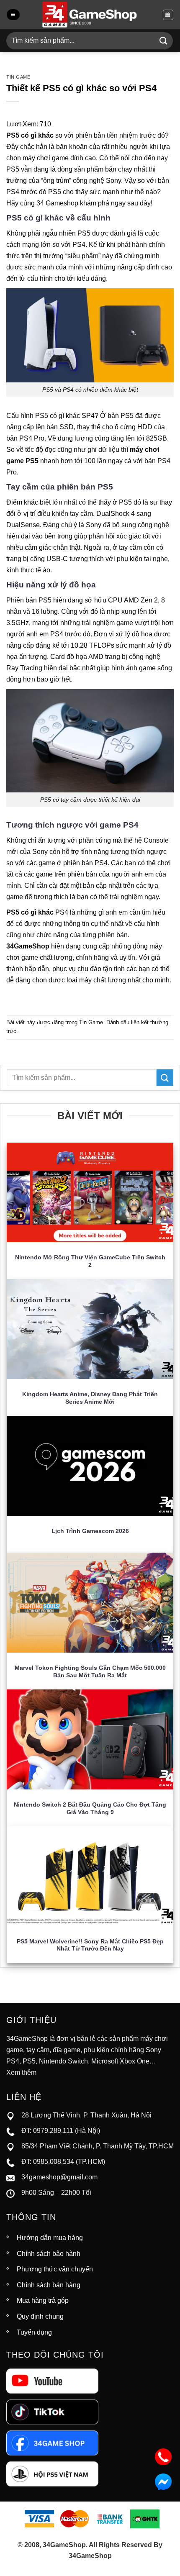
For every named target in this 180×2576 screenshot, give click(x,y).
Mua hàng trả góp (43, 2300)
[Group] (52, 2474)
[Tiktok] (52, 2411)
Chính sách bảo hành (49, 2254)
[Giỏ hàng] (168, 15)
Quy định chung (40, 2316)
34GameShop (28, 946)
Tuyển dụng (34, 2332)
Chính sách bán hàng (49, 2285)
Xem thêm (21, 2072)
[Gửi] (164, 41)
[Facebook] (52, 2442)
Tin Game (18, 77)
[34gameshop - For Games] (90, 15)
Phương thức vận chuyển (55, 2269)
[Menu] (13, 15)
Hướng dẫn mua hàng (50, 2238)
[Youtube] (52, 2380)
